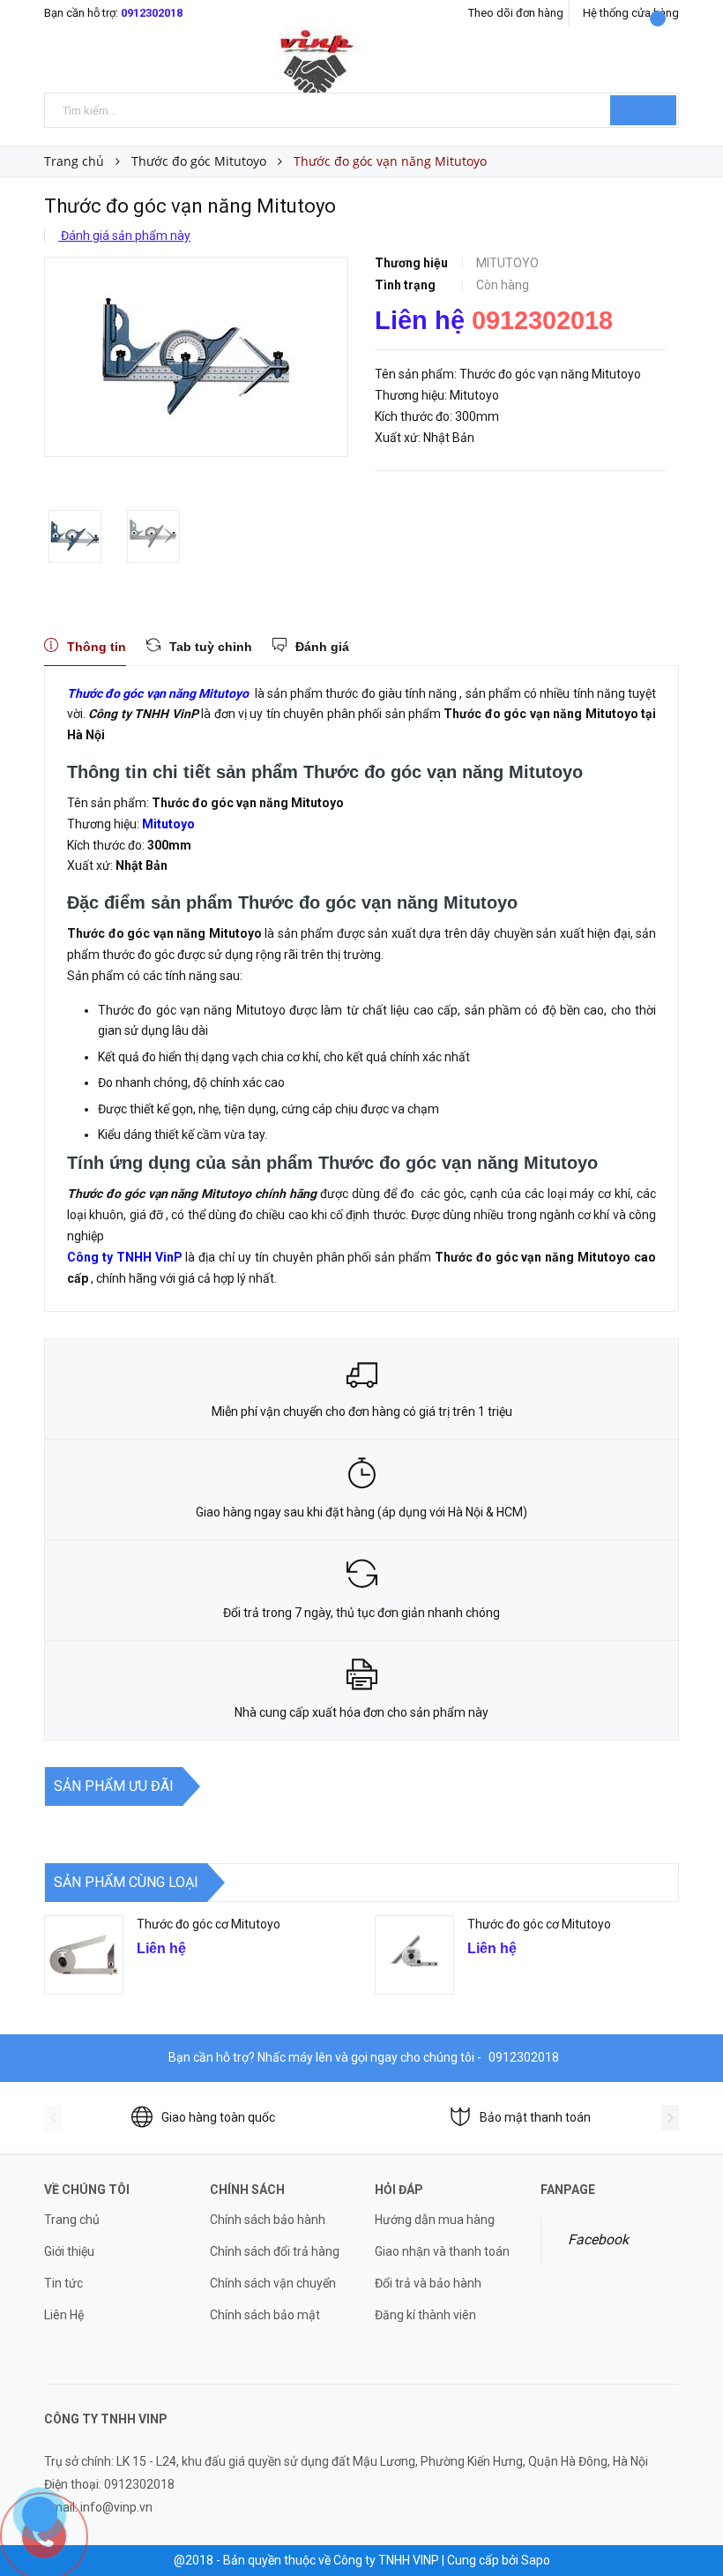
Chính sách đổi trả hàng (275, 2251)
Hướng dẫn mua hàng (435, 2220)
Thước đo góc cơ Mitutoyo (209, 1924)
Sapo (536, 2560)
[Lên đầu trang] (692, 2523)
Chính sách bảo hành (268, 2220)
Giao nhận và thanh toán (442, 2251)
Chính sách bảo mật (265, 2315)
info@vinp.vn (116, 2507)
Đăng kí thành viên (425, 2315)
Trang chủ (72, 2220)
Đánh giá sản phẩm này (124, 236)
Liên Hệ (64, 2315)
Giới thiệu (69, 2251)
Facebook (598, 2239)
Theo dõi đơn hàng (516, 13)
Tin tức (63, 2283)
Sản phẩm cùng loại (126, 1882)
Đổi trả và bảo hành (428, 2283)
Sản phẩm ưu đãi (114, 1786)
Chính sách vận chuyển (273, 2283)
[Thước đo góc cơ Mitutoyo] (84, 1955)
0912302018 (152, 13)
